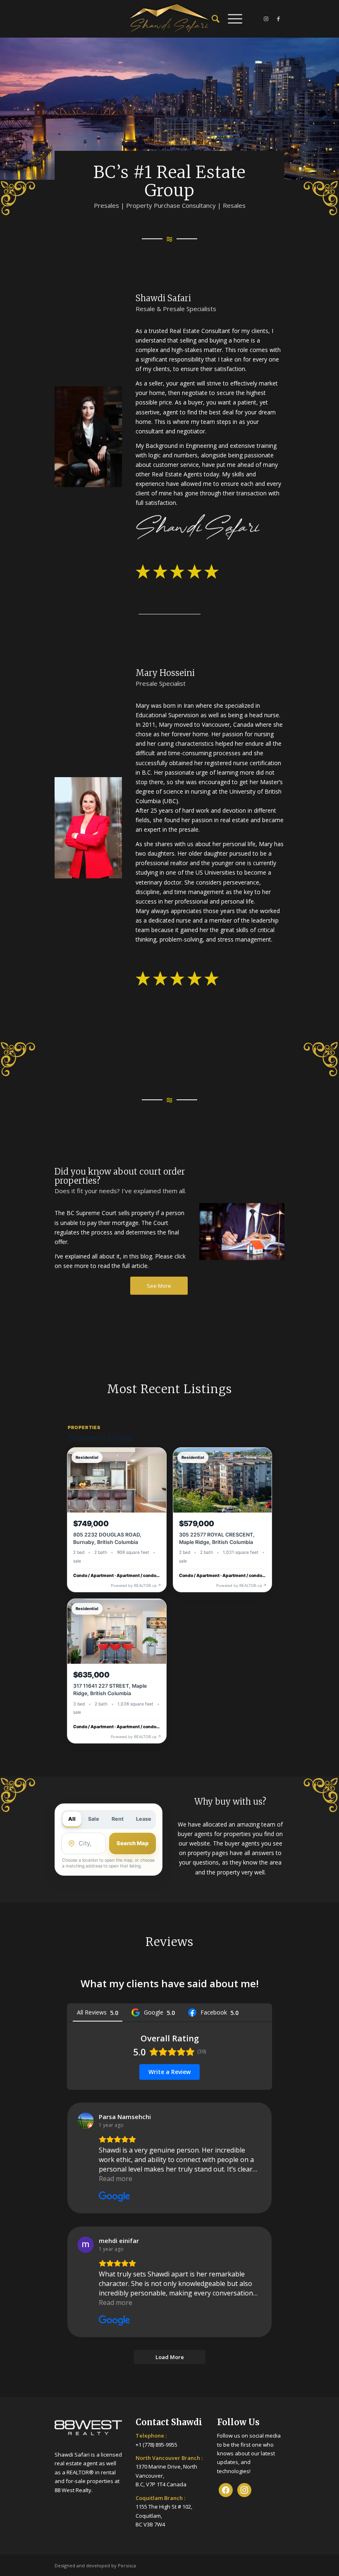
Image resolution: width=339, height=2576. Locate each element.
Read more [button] (116, 2179)
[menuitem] (211, 19)
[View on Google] (86, 2121)
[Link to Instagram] (266, 19)
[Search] (211, 19)
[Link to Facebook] (278, 19)
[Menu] (231, 19)
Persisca (127, 2565)
